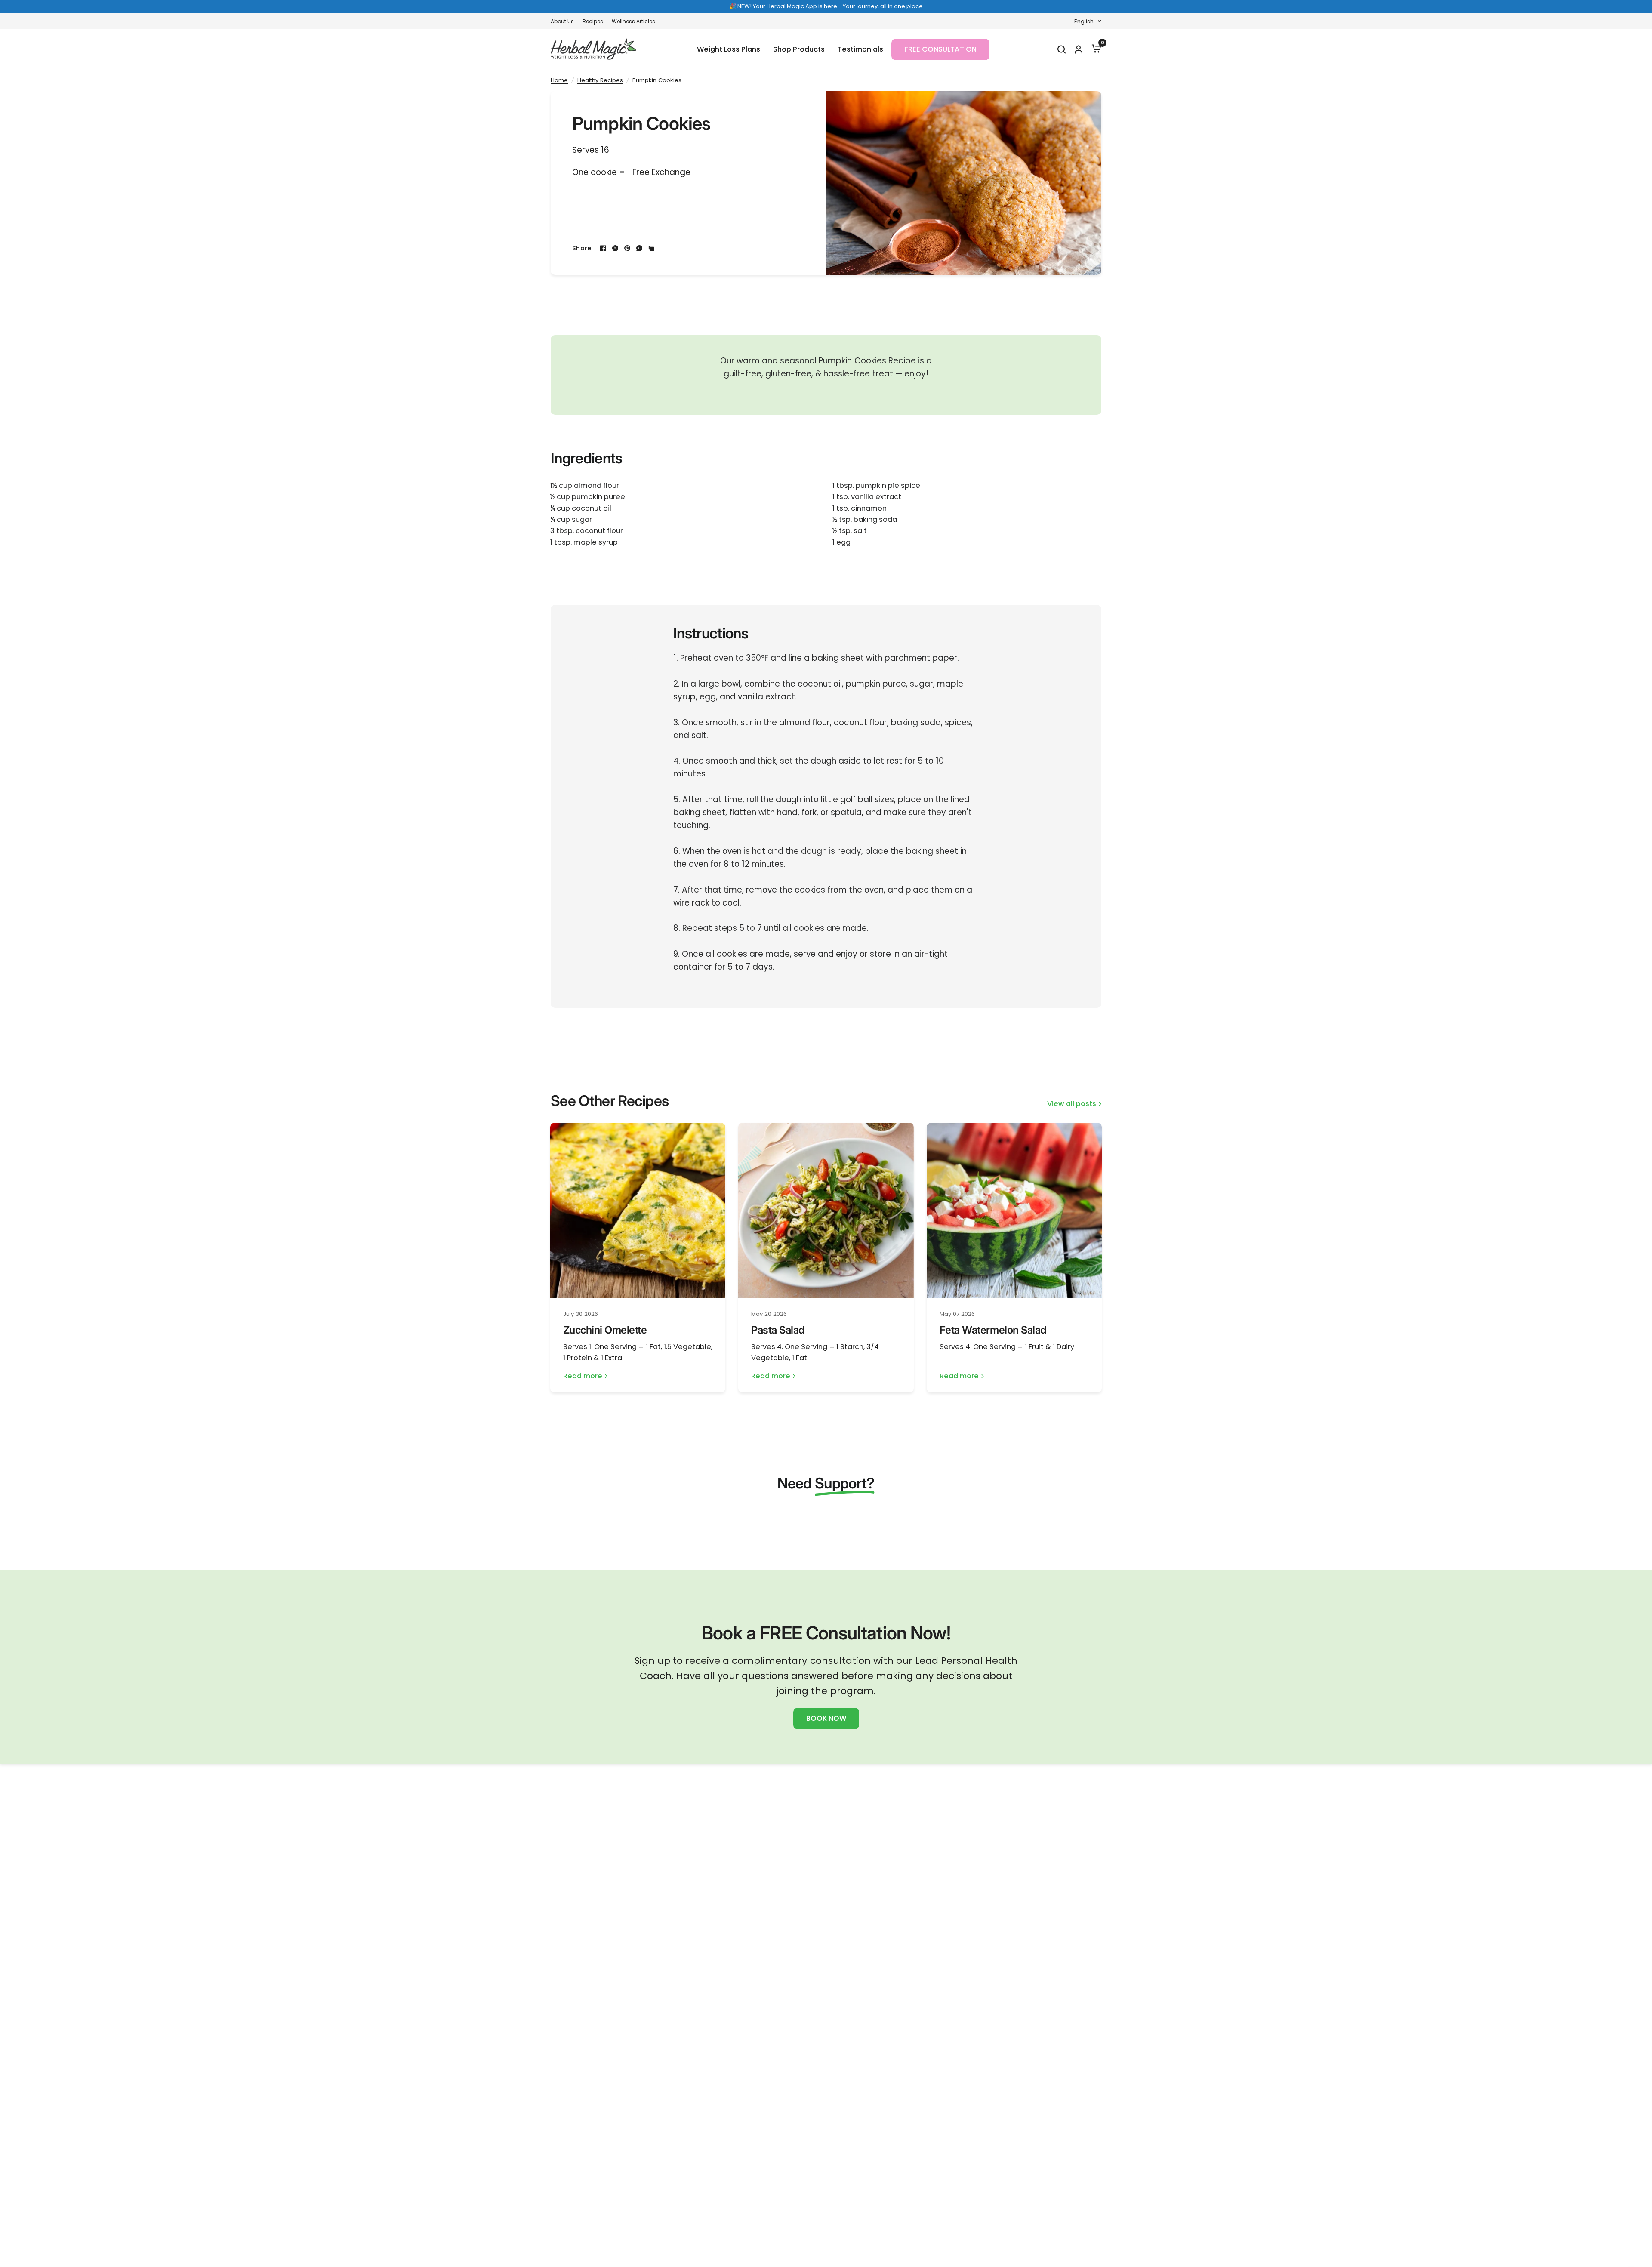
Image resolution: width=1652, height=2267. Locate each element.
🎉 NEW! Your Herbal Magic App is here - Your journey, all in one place (826, 6)
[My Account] (1078, 49)
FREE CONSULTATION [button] (940, 49)
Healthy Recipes (600, 80)
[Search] (1061, 49)
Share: (583, 248)
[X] (615, 248)
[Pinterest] (627, 248)
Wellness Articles (633, 21)
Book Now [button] (826, 1718)
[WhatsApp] (639, 248)
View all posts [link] (1072, 1104)
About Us (562, 21)
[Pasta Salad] (826, 1211)
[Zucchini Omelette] (638, 1211)
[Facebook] (603, 248)
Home (559, 80)
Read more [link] (583, 1376)
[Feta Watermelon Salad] (1014, 1211)
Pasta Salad (778, 1330)
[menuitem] (564, 21)
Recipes (593, 21)
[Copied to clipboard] (651, 248)
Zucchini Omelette (605, 1330)
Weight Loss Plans (729, 49)
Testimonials (860, 49)
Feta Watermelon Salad (993, 1330)
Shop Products (799, 49)
